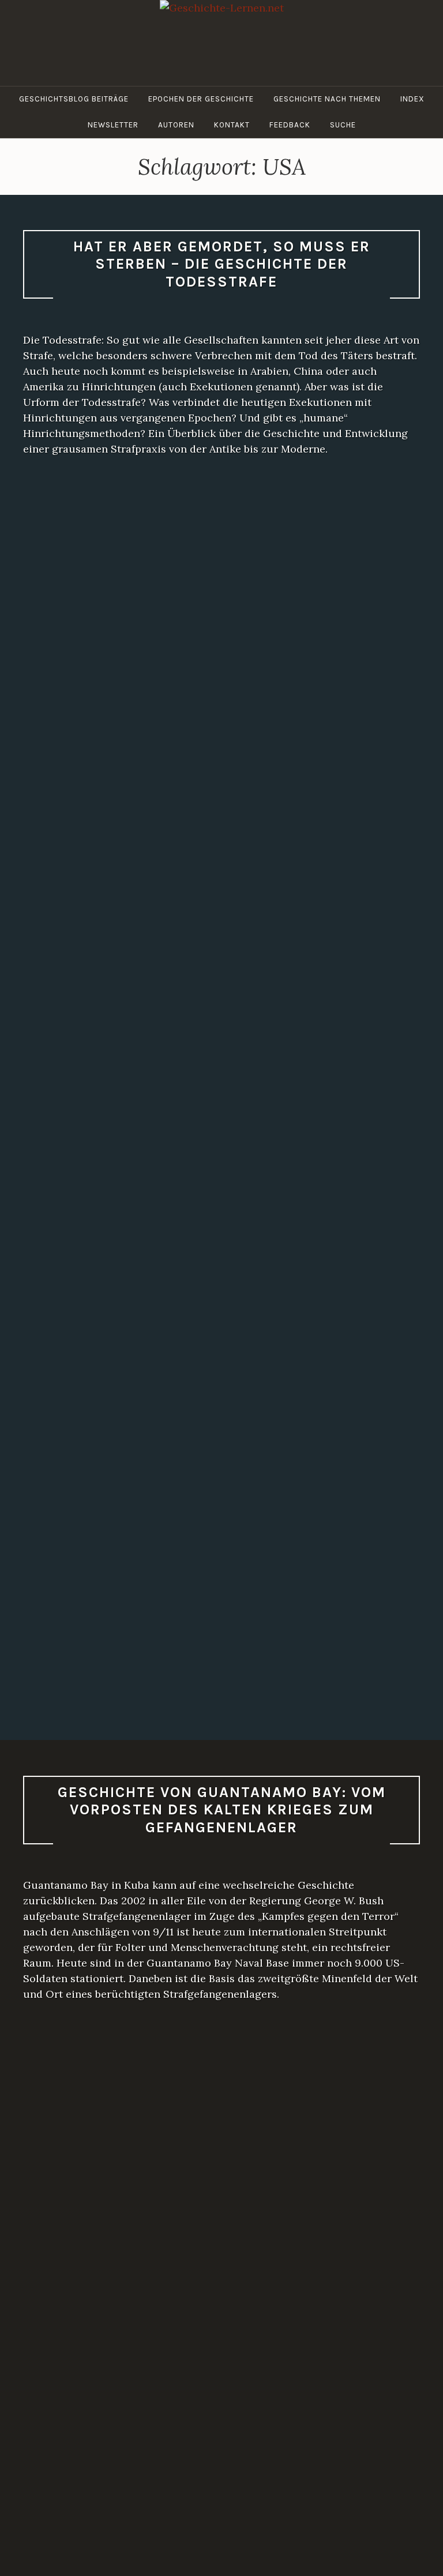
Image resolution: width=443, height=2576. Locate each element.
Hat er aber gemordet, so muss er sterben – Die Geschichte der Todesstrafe (222, 264)
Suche (343, 125)
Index (412, 99)
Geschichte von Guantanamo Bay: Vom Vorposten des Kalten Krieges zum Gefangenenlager (222, 1810)
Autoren (176, 125)
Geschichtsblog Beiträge (74, 99)
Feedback (290, 125)
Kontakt (232, 125)
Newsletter (113, 125)
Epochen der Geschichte (201, 99)
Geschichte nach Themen (327, 99)
